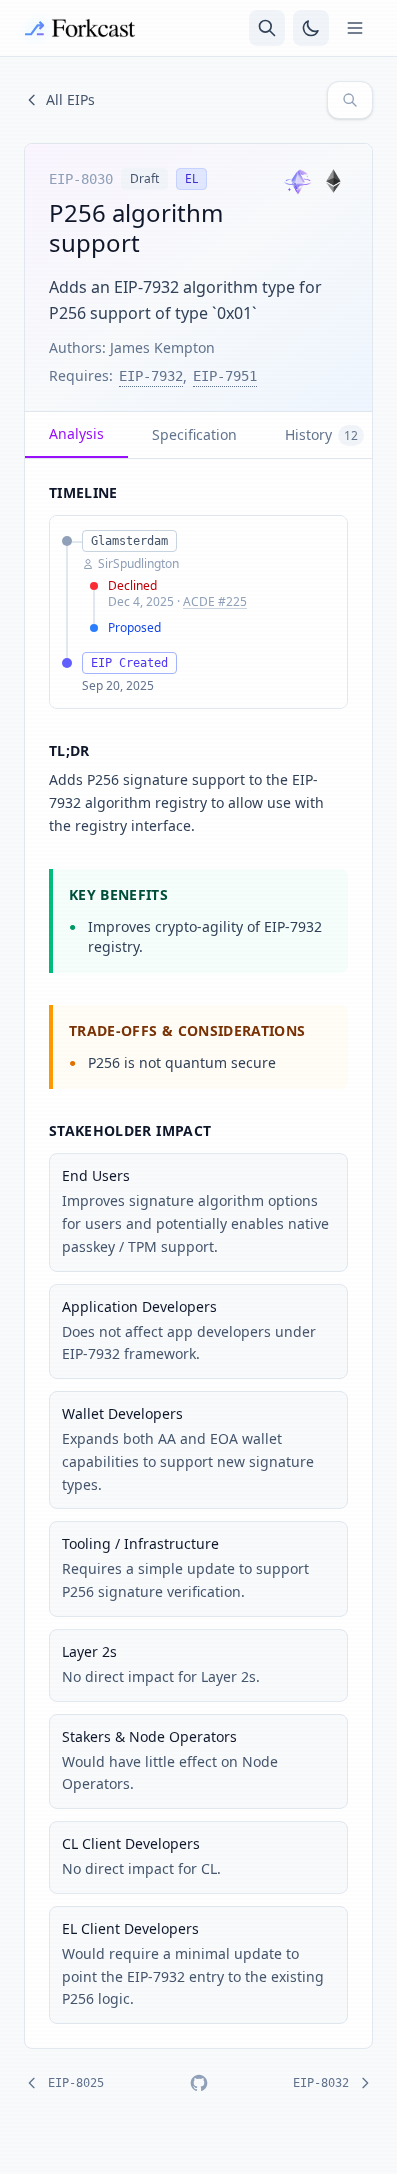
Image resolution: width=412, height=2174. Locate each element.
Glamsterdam (129, 541)
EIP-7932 (151, 376)
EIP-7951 (225, 376)
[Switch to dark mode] (311, 28)
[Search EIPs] (350, 100)
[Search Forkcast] (267, 28)
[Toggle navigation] (355, 28)
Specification (194, 434)
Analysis (76, 433)
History (321, 434)
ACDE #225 (215, 601)
